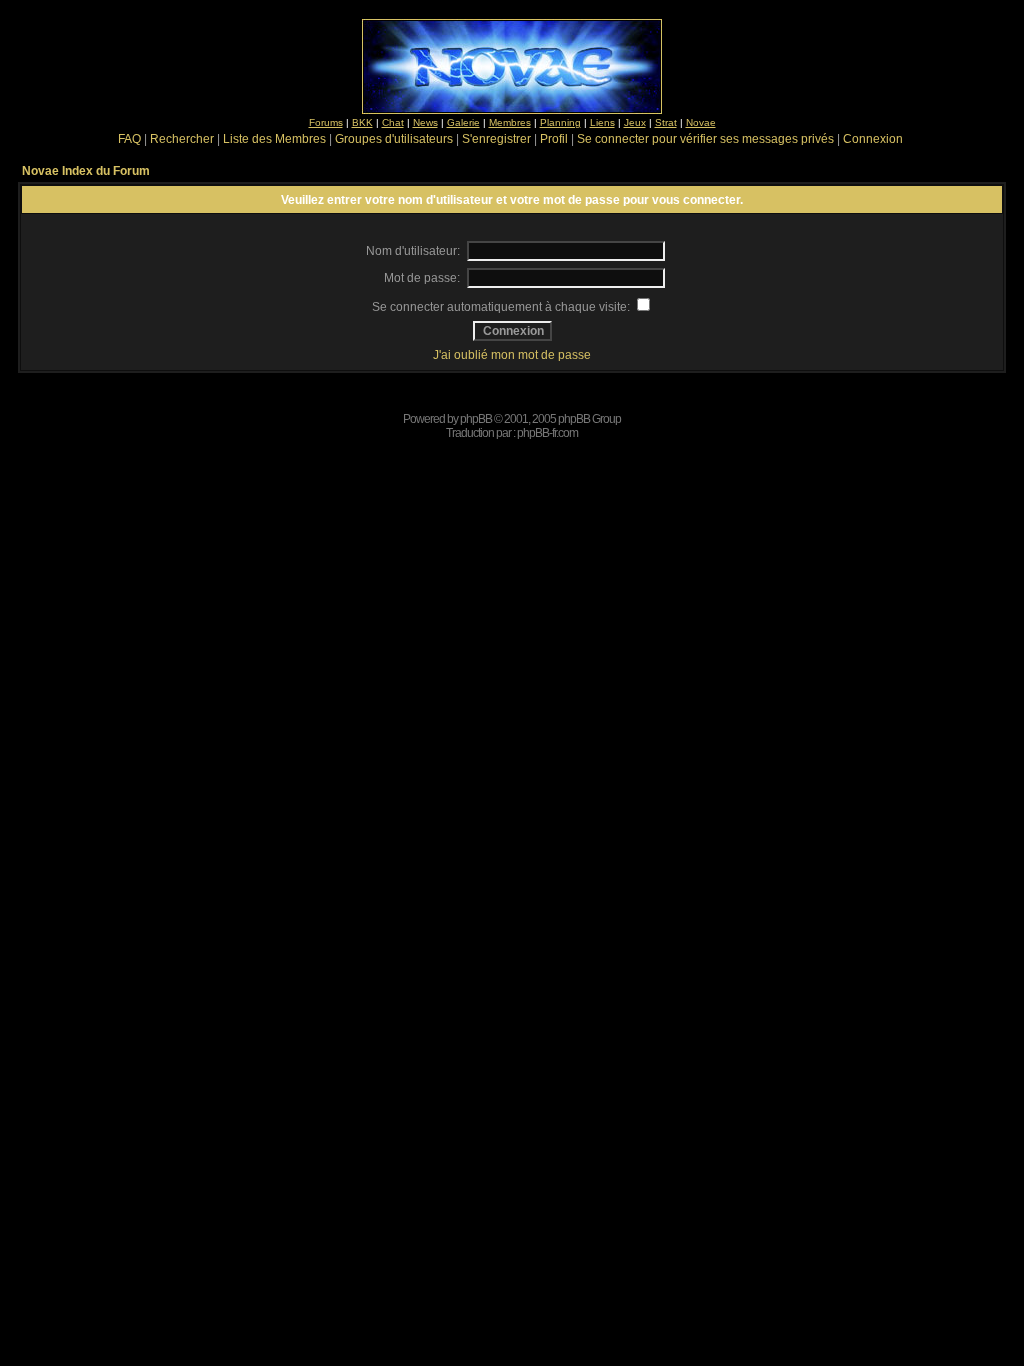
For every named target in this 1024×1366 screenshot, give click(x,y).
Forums (326, 122)
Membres (510, 122)
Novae (701, 122)
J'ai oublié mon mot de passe (512, 355)
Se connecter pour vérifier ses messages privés (705, 139)
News (425, 122)
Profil (554, 139)
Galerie (463, 122)
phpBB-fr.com (547, 433)
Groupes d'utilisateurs (394, 139)
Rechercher (182, 139)
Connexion (873, 139)
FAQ (129, 139)
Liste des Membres (274, 139)
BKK (362, 122)
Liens (602, 122)
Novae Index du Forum (86, 171)
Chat (393, 122)
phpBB (476, 419)
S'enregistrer (496, 139)
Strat (666, 122)
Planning (560, 122)
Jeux (635, 122)
